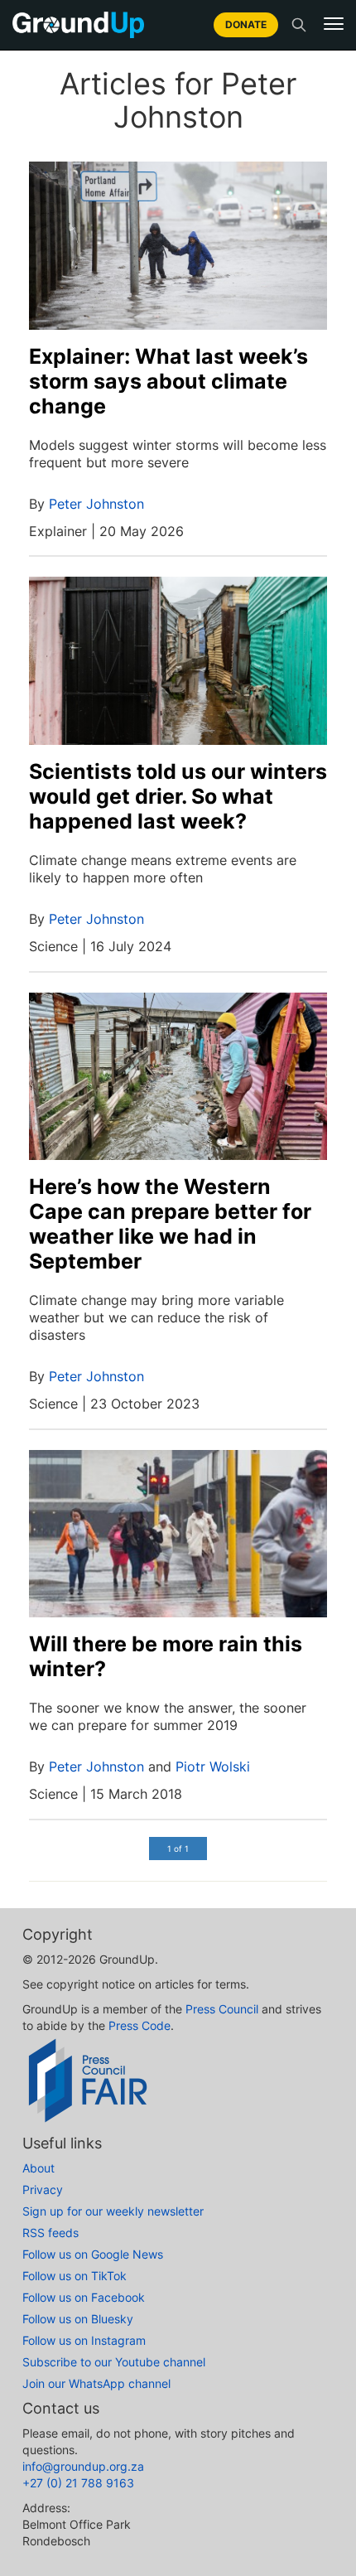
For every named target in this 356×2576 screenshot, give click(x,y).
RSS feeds (51, 2233)
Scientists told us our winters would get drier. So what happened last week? (178, 796)
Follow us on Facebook (84, 2297)
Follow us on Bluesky (78, 2319)
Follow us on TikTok (75, 2276)
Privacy (43, 2189)
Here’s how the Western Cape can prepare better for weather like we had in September (170, 1224)
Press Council (222, 2009)
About (38, 2168)
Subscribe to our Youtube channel (114, 2362)
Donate (246, 24)
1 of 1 (178, 1849)
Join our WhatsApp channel (96, 2383)
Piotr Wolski (213, 1766)
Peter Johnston (96, 504)
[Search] (299, 25)
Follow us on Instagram (84, 2340)
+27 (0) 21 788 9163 (78, 2483)
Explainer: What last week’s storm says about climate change (168, 381)
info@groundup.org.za (83, 2466)
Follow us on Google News (93, 2254)
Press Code (140, 2025)
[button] (334, 24)
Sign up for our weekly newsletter (113, 2211)
